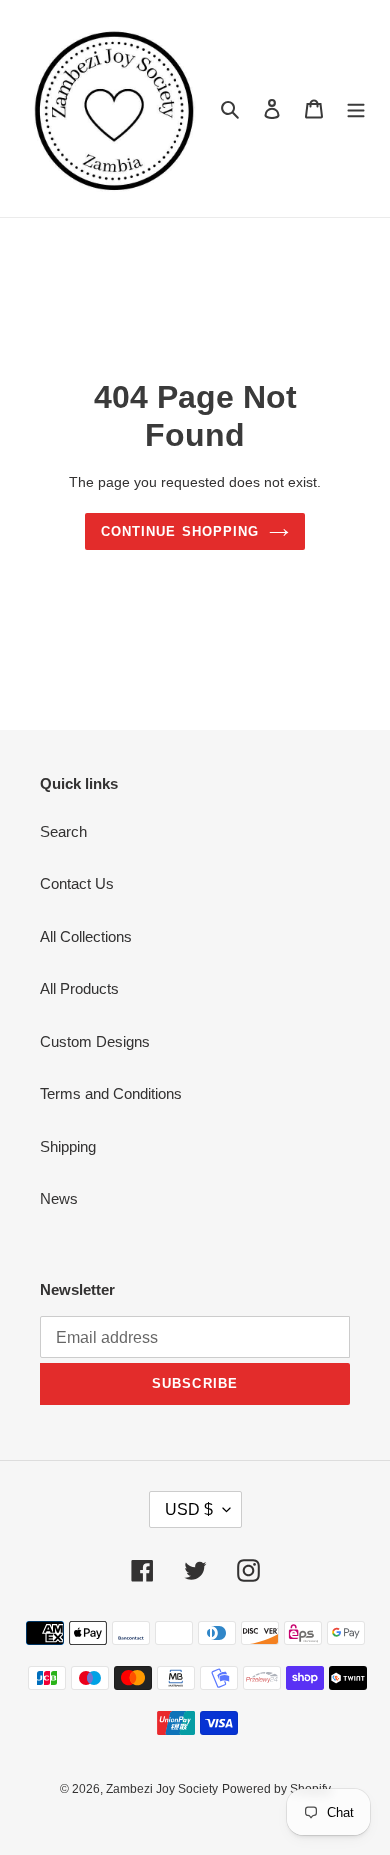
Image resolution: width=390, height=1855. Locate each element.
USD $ (189, 1509)
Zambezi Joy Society (162, 1789)
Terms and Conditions (111, 1093)
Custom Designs (95, 1041)
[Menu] (356, 108)
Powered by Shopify (276, 1789)
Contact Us (77, 883)
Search (63, 831)
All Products (79, 988)
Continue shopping (180, 531)
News (59, 1198)
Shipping (68, 1146)
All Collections (86, 936)
